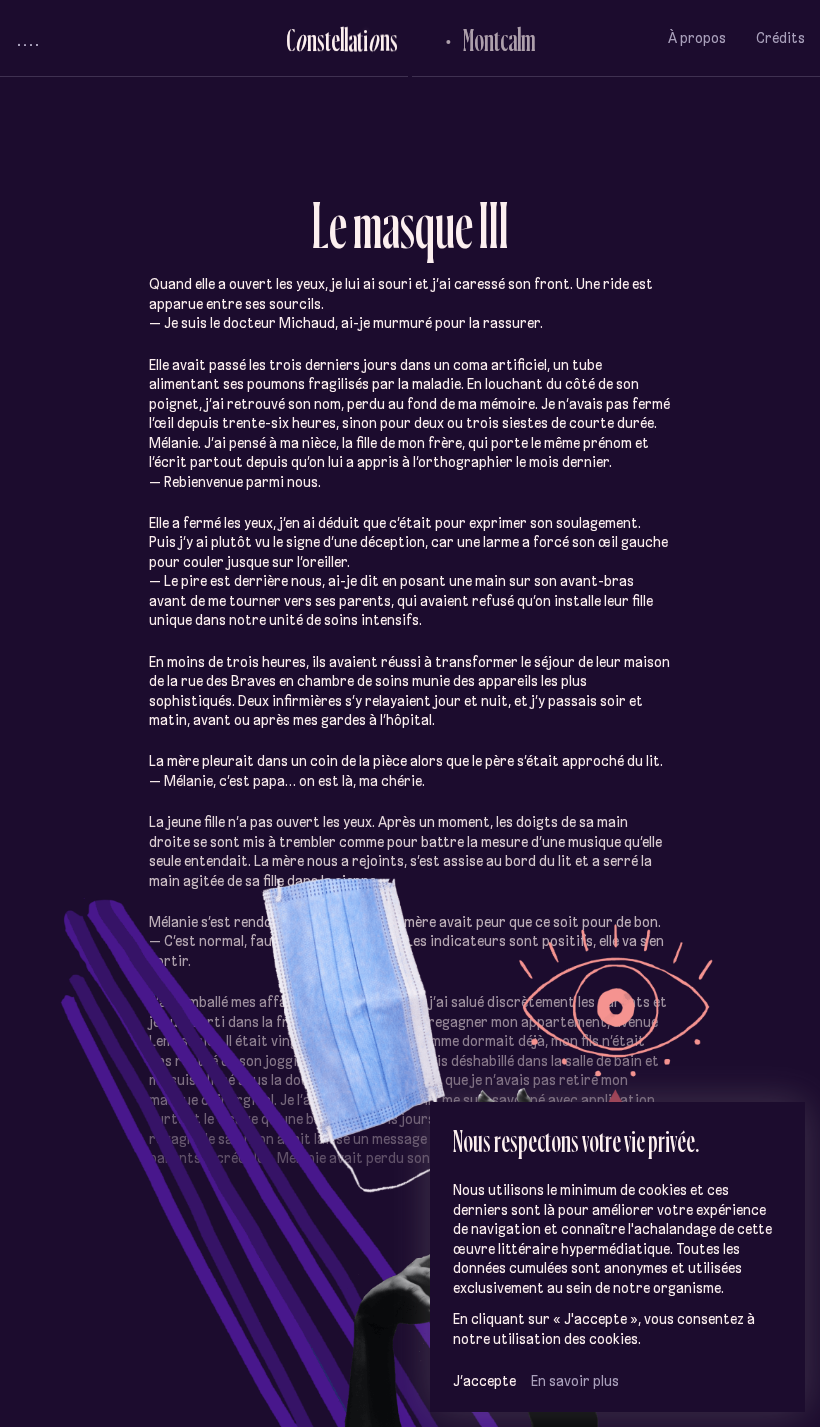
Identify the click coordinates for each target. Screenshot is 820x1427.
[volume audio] (28, 38)
